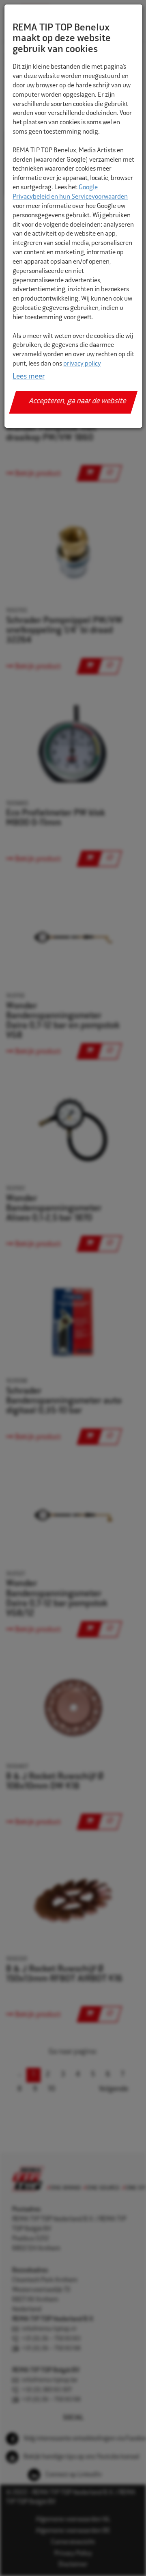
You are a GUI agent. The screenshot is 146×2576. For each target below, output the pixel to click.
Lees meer (29, 377)
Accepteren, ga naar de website (78, 402)
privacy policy (82, 364)
